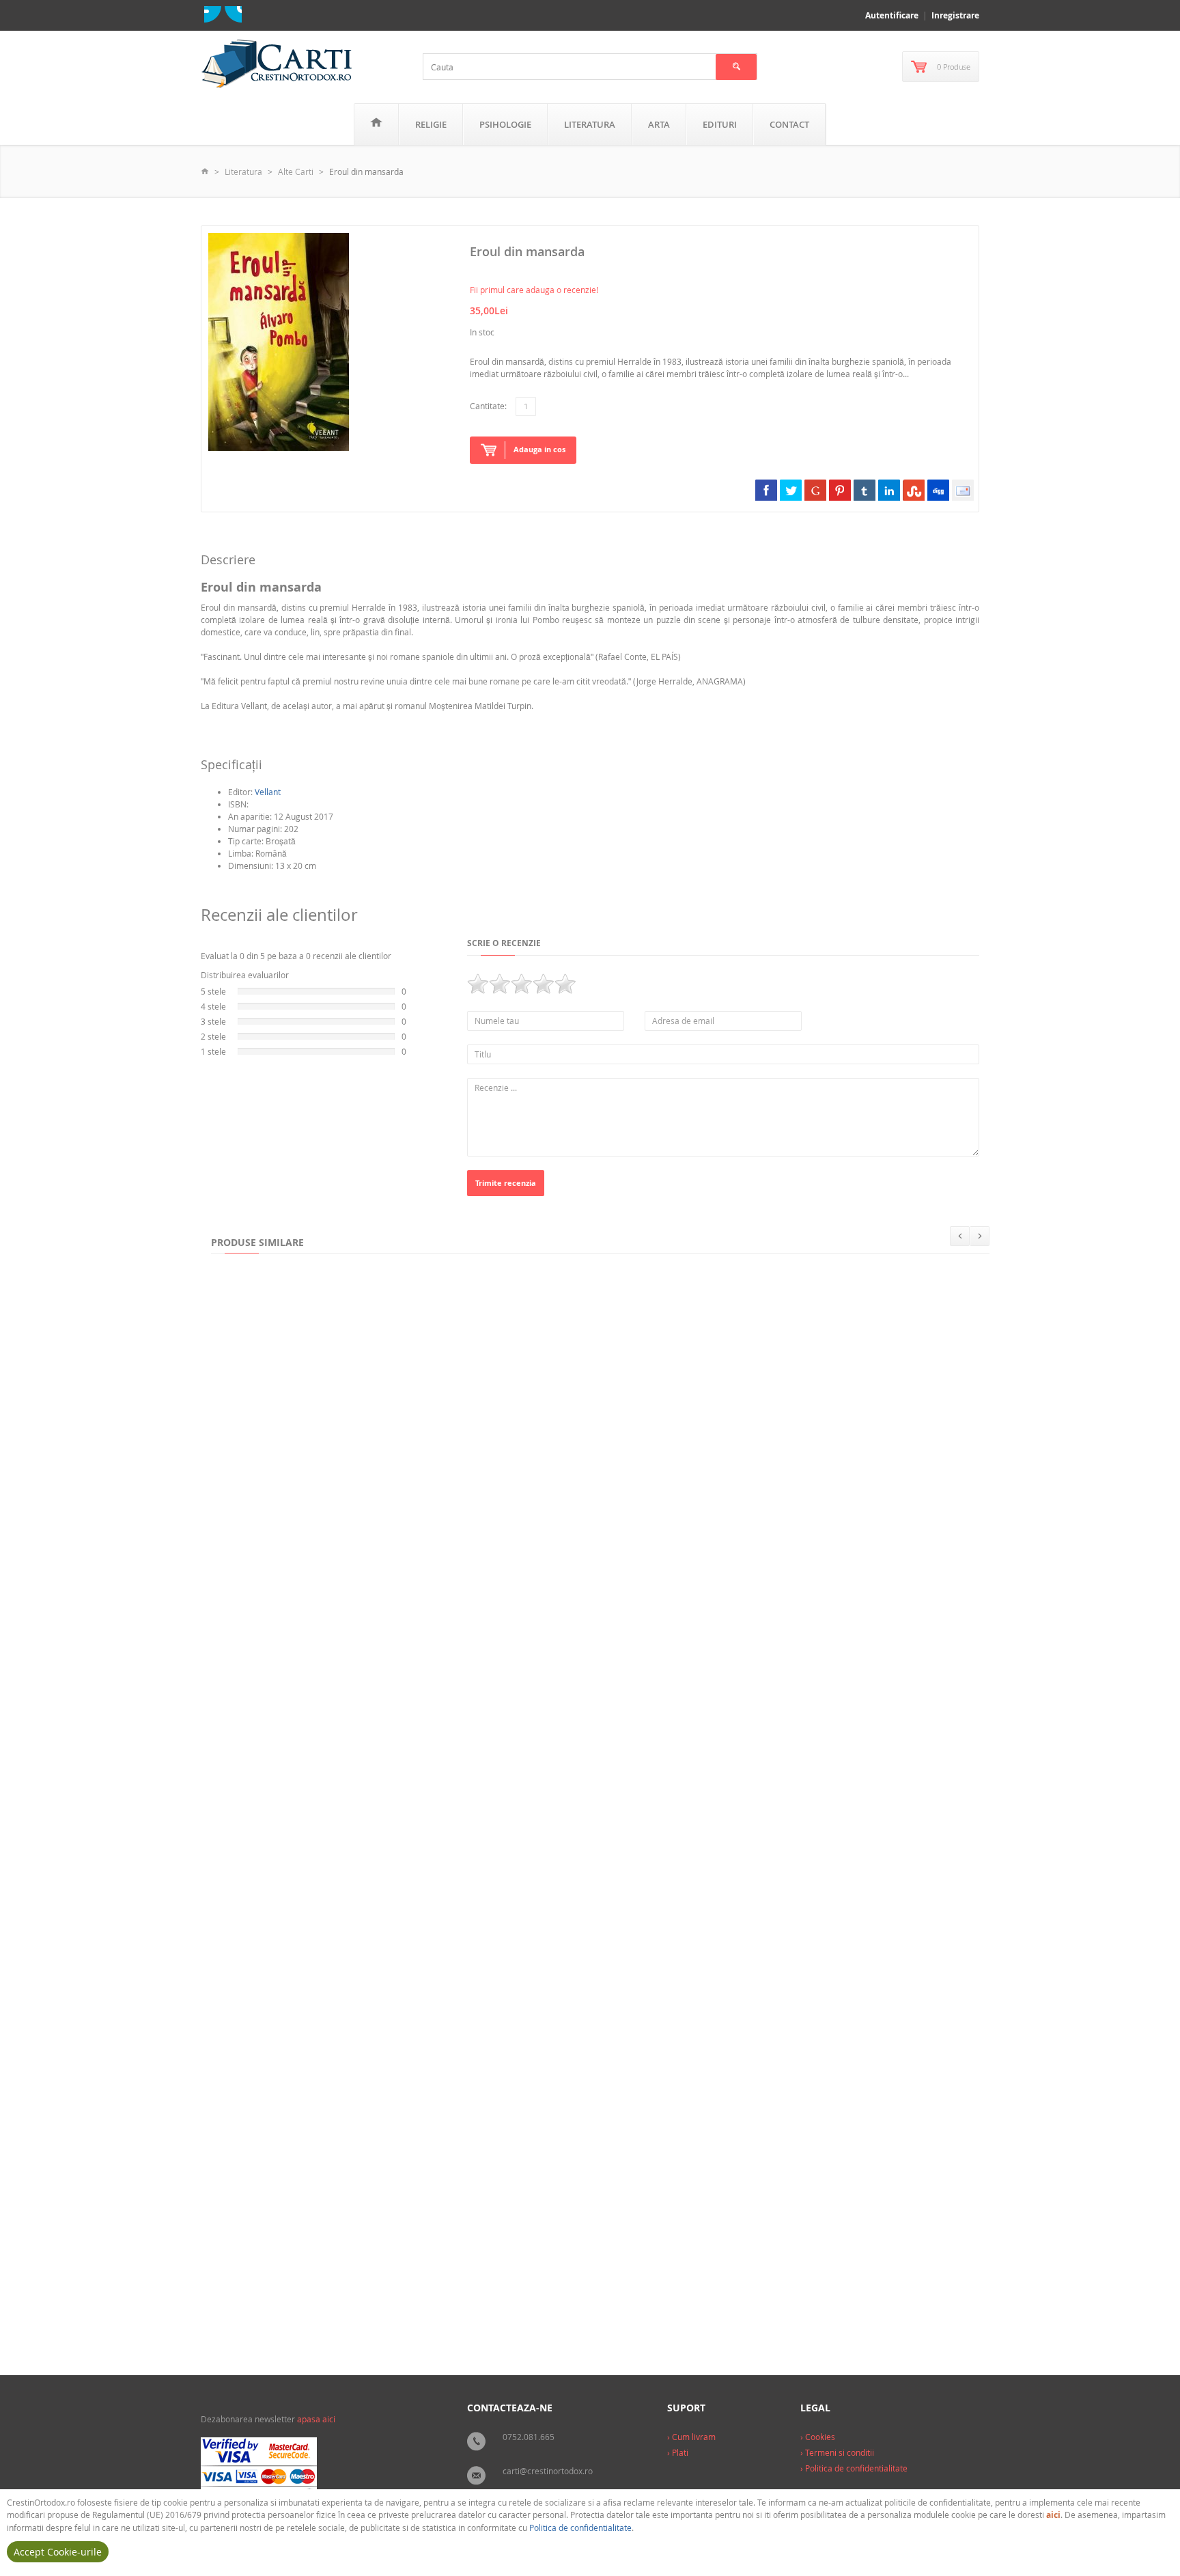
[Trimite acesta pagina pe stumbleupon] (914, 490)
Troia (521, 2299)
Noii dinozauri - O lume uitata (737, 2299)
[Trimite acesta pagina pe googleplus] (815, 490)
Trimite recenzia (506, 1183)
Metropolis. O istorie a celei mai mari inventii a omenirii (337, 2030)
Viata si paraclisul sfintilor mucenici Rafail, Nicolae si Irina (608, 1761)
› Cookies (818, 2437)
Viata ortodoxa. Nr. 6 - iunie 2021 (724, 2030)
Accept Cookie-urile (58, 2552)
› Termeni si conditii (837, 2452)
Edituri (720, 124)
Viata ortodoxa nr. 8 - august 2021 (453, 1491)
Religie (431, 124)
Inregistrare (955, 15)
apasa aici (316, 2419)
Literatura (590, 124)
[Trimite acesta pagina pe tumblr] (865, 490)
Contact (789, 124)
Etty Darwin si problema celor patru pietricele (863, 1761)
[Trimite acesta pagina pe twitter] (791, 490)
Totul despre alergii (259, 1491)
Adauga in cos (539, 449)
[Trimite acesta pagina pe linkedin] (889, 490)
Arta (659, 124)
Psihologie (505, 124)
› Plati (678, 2452)
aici (1053, 2515)
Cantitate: (488, 406)
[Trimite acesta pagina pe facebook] (766, 490)
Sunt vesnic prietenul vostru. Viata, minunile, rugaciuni (334, 1761)
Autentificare (892, 15)
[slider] (522, 984)
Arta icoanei (517, 2030)
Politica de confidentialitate (580, 2527)
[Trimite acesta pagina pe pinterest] (840, 490)
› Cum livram (691, 2437)
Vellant (268, 792)
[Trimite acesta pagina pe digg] (938, 490)
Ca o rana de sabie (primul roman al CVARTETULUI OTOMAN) (347, 2299)
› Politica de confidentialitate (854, 2468)
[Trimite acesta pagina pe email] (963, 490)
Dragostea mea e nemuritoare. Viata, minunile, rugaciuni (682, 1491)
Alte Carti (296, 171)
